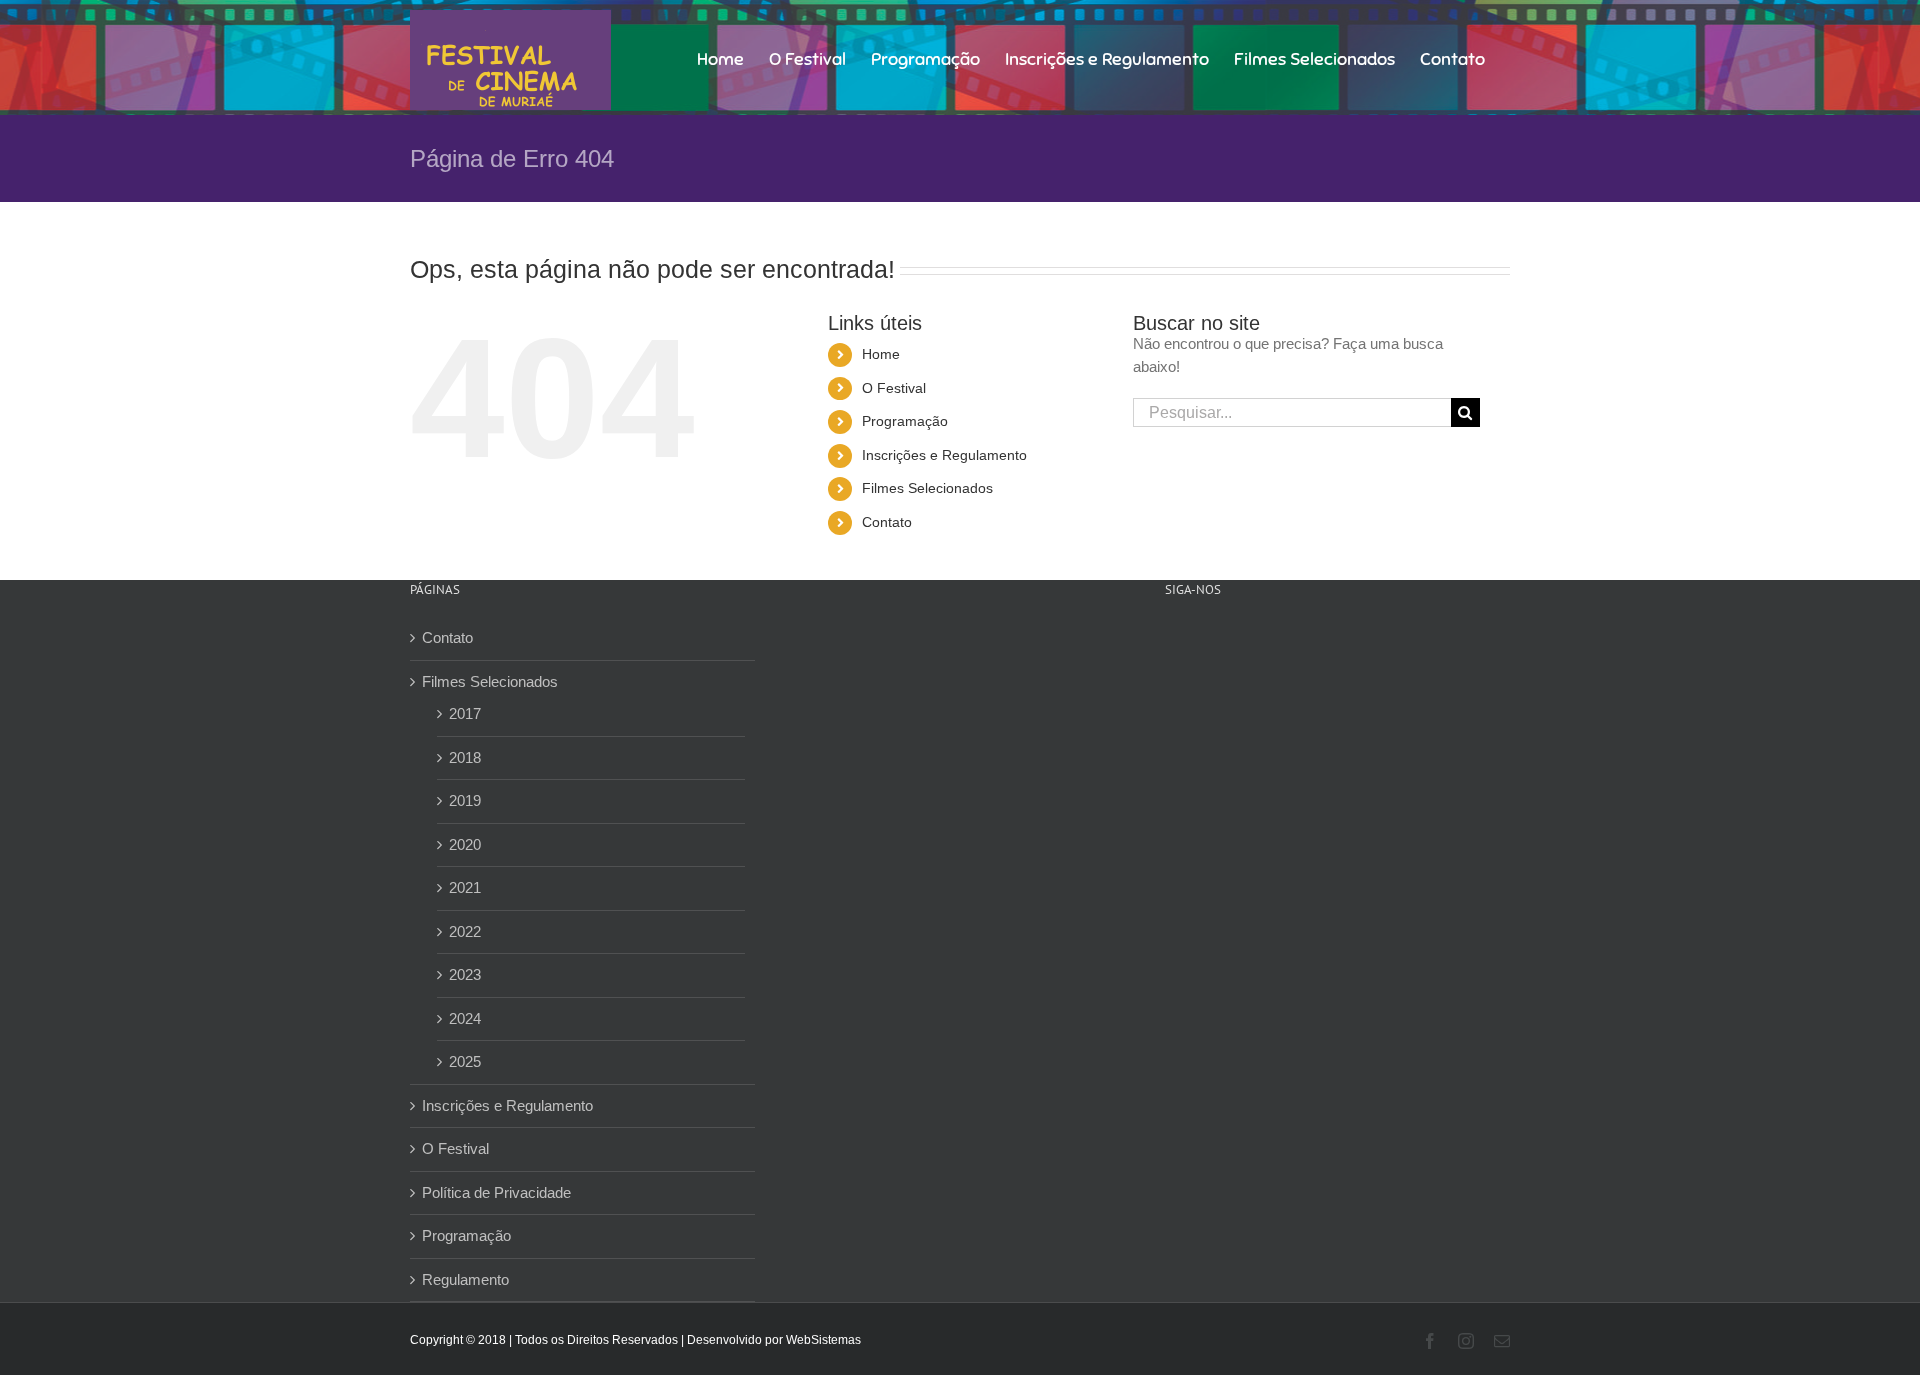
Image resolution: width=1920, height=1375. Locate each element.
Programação (905, 421)
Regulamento (465, 1279)
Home (881, 354)
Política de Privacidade (496, 1192)
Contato (887, 522)
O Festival (894, 388)
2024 (465, 1018)
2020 (465, 844)
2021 (465, 887)
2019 (465, 800)
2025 (465, 1061)
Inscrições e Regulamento (944, 455)
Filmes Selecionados (927, 488)
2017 (465, 713)
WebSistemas (823, 1340)
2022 (465, 931)
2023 (465, 974)
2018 (465, 757)
